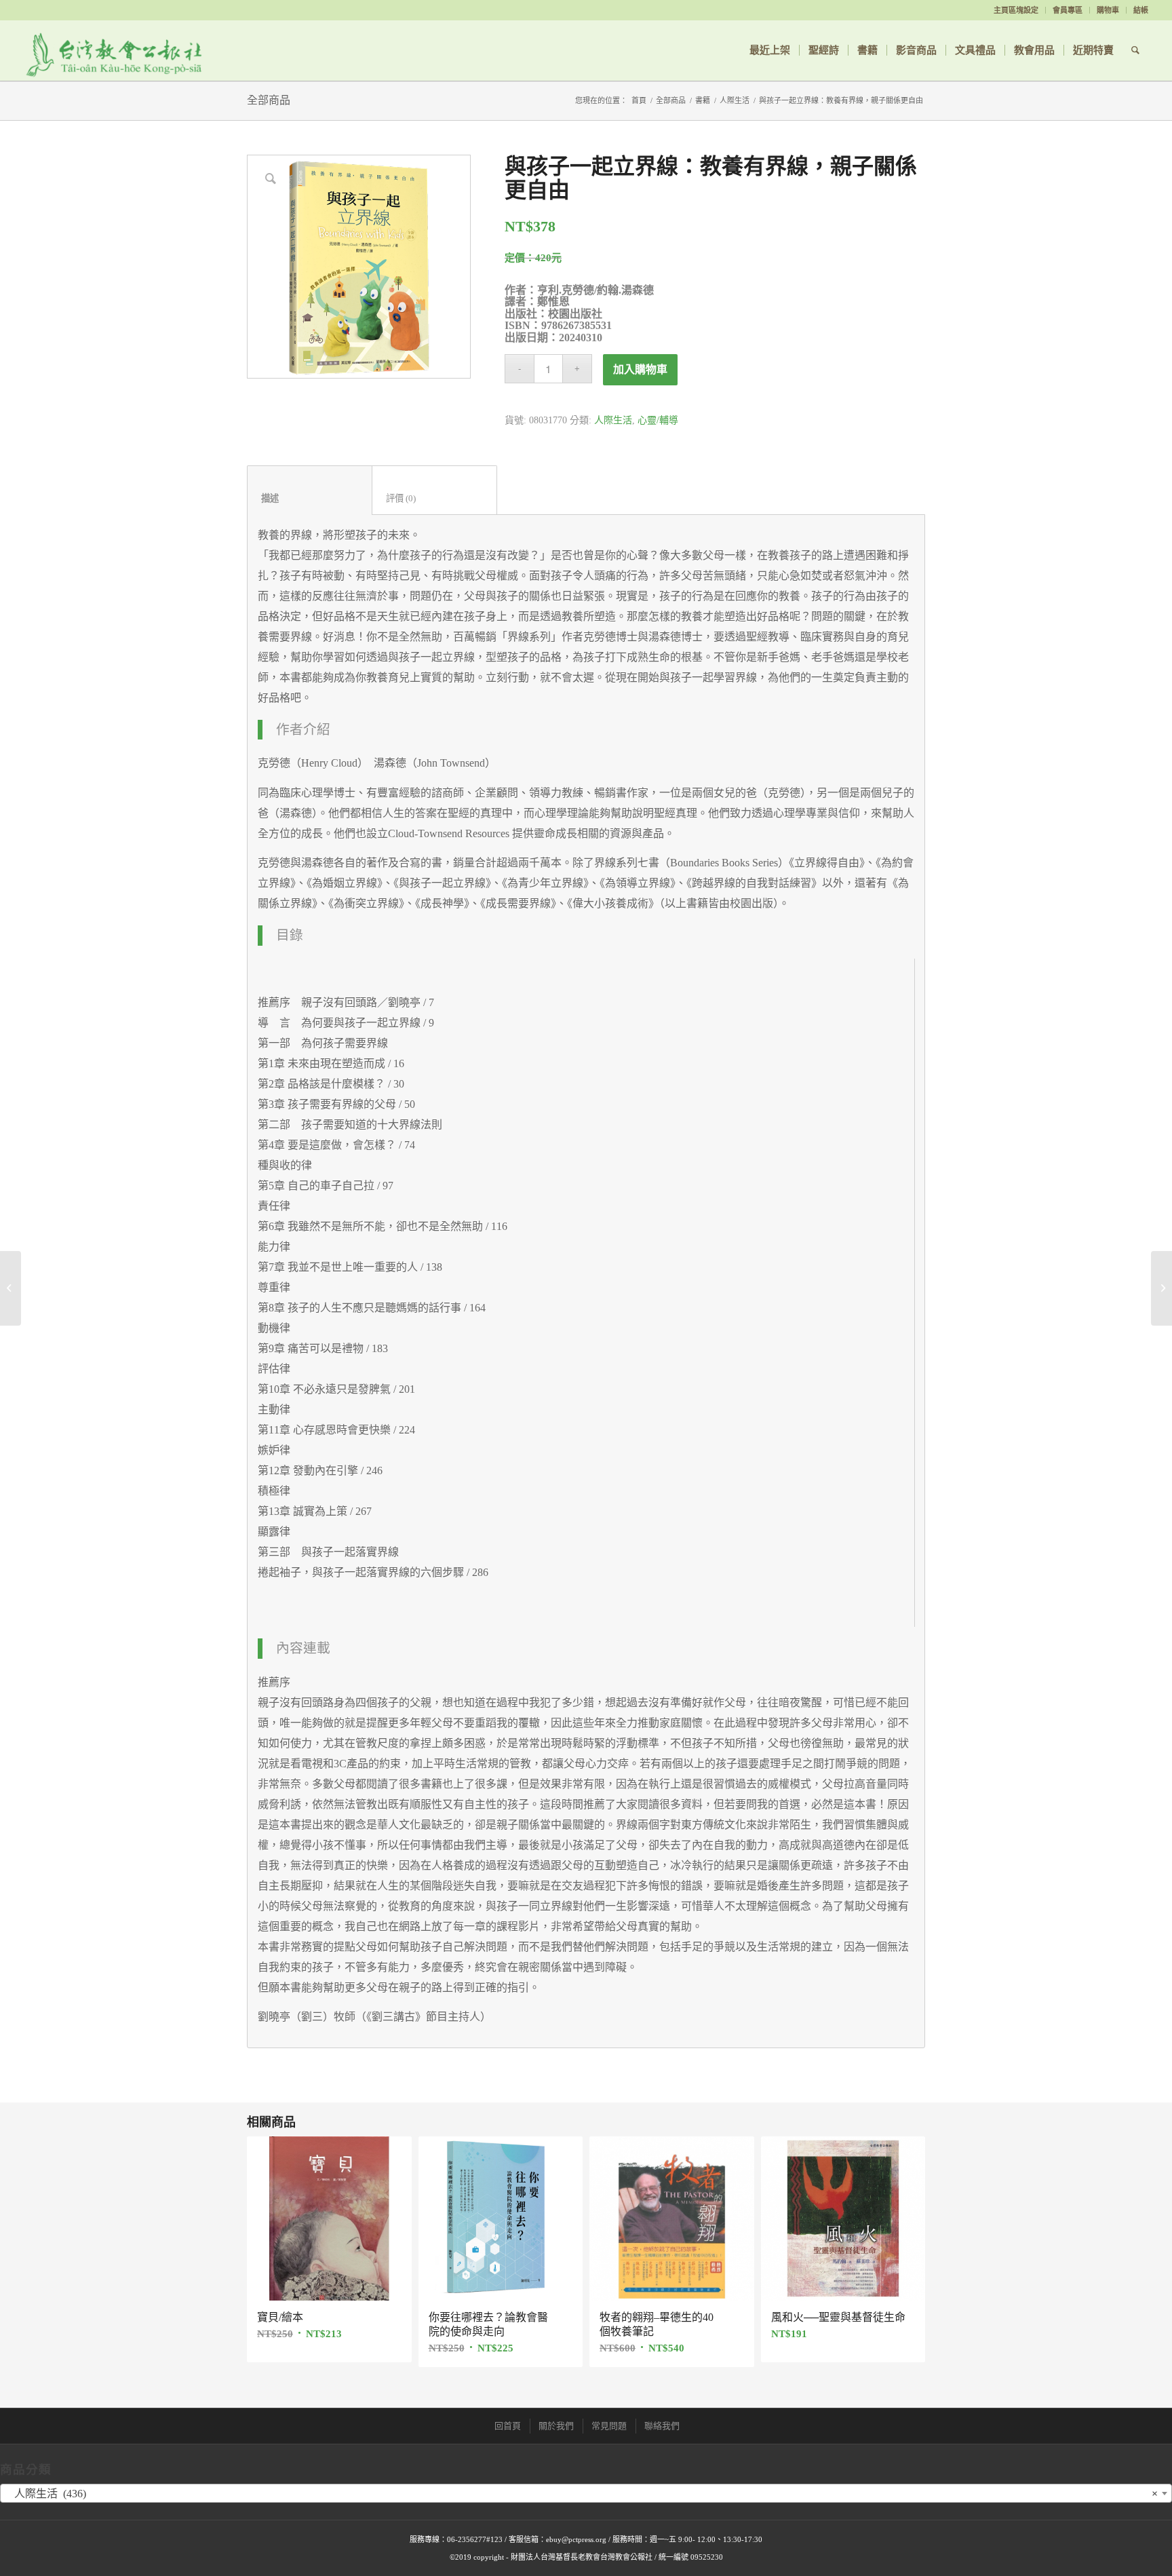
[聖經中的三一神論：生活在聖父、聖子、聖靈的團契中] (1161, 1288)
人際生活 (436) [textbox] (582, 2494)
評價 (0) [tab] (435, 498)
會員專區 (1068, 10)
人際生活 (735, 100)
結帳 (1141, 10)
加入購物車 (640, 369)
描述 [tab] (310, 498)
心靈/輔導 (658, 420)
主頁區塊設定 (1016, 10)
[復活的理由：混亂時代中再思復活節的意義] (11, 1288)
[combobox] (586, 2493)
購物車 (1108, 10)
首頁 (639, 100)
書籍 (703, 100)
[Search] (1135, 50)
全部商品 (269, 100)
